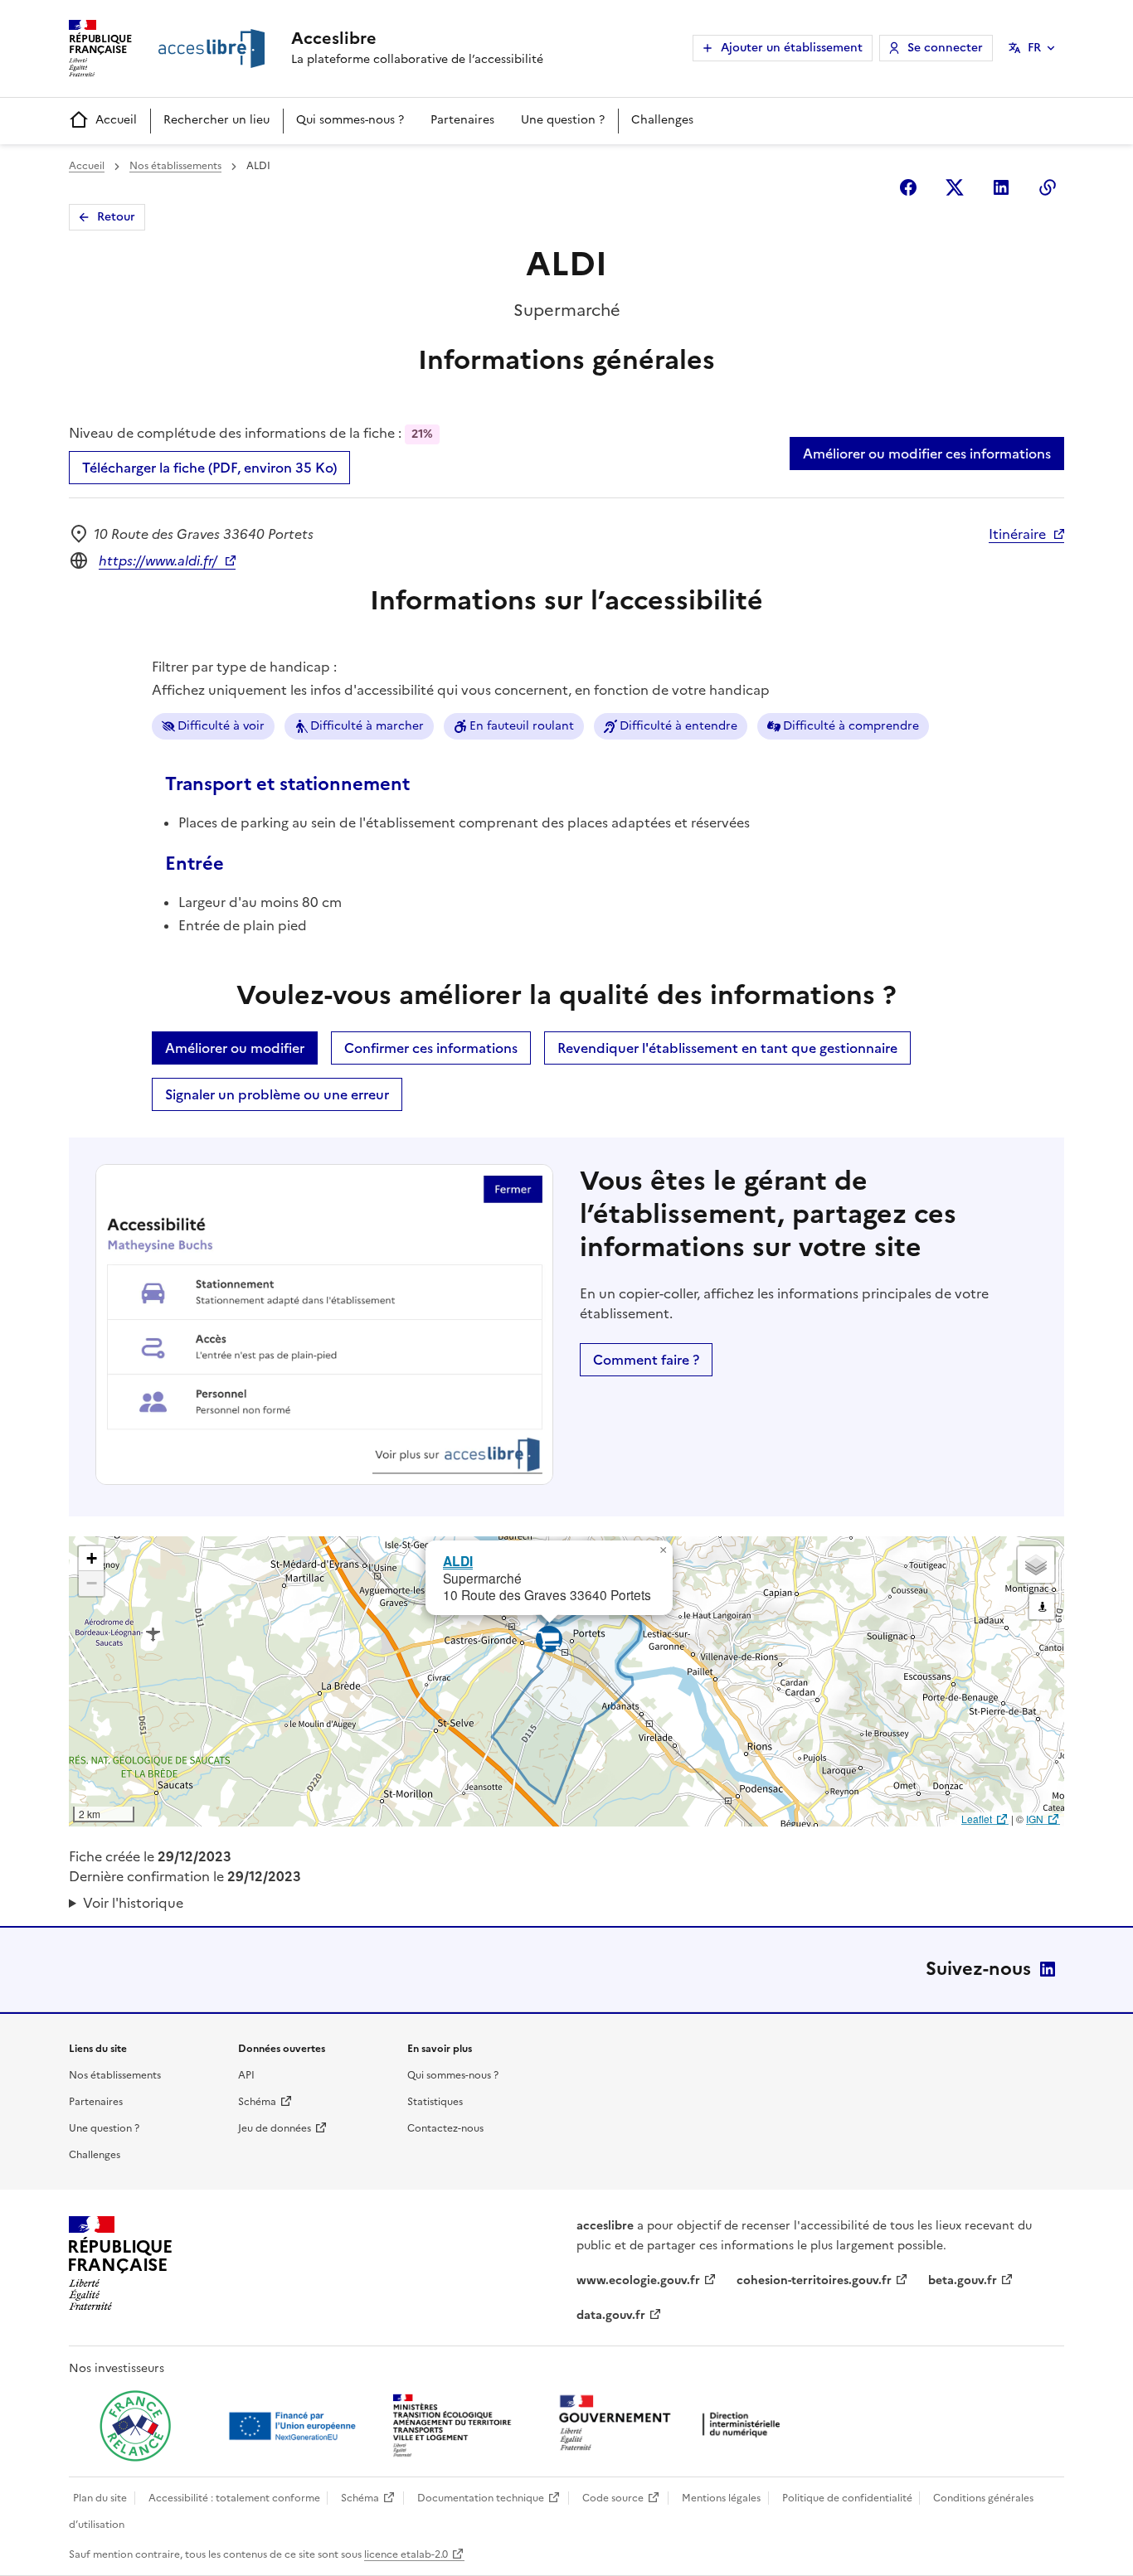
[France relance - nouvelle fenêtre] (135, 2426)
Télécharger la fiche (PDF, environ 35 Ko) (209, 468)
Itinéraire (1017, 534)
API (246, 2075)
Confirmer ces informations (431, 1048)
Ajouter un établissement (792, 48)
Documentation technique (481, 2498)
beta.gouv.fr (963, 2280)
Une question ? (563, 120)
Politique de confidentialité (847, 2498)
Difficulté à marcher (367, 726)
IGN (1035, 1819)
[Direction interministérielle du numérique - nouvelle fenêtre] (673, 2425)
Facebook (908, 187)
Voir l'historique (133, 1903)
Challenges (662, 120)
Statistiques (435, 2102)
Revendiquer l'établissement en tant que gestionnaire (727, 1048)
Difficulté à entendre (678, 726)
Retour (116, 217)
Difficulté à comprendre (851, 726)
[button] (663, 1550)
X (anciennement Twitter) (955, 187)
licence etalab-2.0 (406, 2554)
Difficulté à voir (221, 726)
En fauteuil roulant (522, 726)
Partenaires (462, 120)
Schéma (257, 2102)
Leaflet (977, 1819)
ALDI (458, 1561)
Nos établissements (175, 166)
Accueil (116, 120)
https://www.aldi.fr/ (158, 560)
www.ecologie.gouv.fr (638, 2280)
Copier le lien (1048, 187)
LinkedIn (1048, 1969)
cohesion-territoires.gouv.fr (814, 2280)
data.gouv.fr (611, 2315)
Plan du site (100, 2498)
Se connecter (945, 48)
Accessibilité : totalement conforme (234, 2498)
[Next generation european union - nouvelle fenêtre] (294, 2426)
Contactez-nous (445, 2128)
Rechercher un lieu (216, 120)
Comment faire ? (646, 1360)
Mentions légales (721, 2498)
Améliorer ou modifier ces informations (927, 454)
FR (1034, 48)
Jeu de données (275, 2128)
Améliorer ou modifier (235, 1048)
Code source (613, 2498)
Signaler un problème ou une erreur (277, 1094)
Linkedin (1001, 187)
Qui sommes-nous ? (350, 120)
